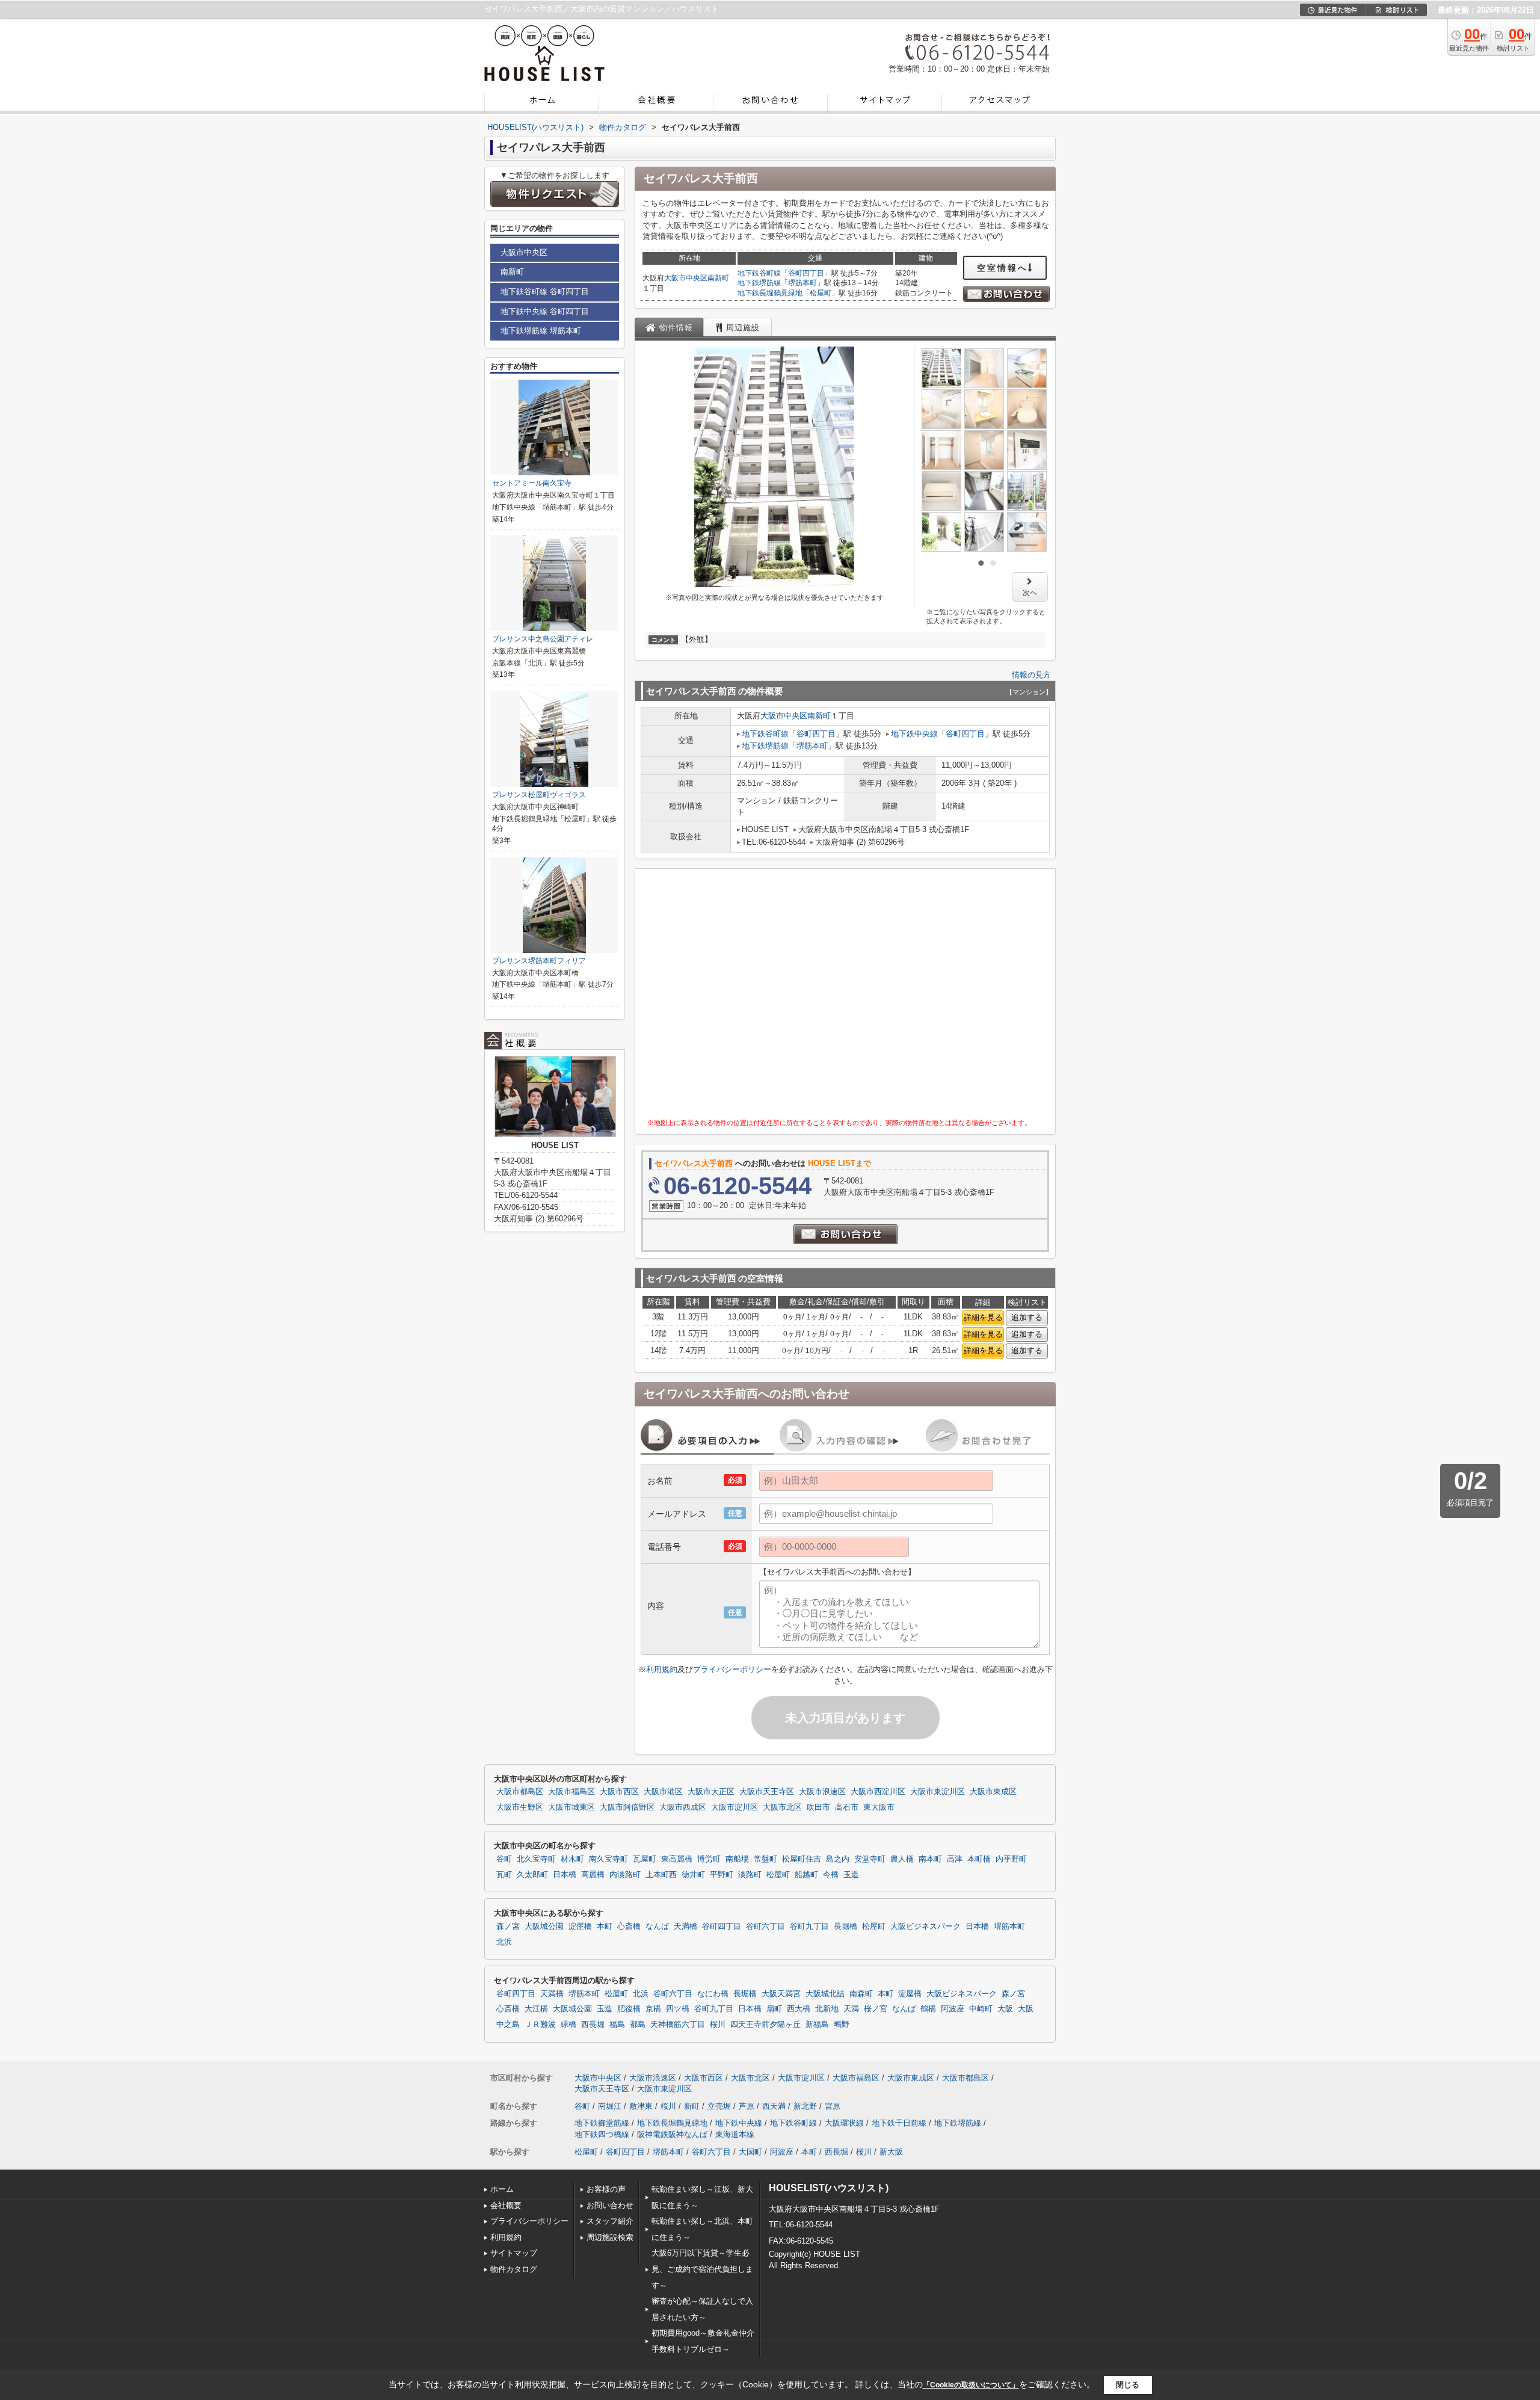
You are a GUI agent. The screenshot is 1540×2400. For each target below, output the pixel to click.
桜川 (718, 2025)
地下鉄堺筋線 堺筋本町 (541, 331)
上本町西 (661, 1875)
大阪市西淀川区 (878, 1792)
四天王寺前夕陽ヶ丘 (765, 2025)
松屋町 (821, 293)
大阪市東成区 (993, 1792)
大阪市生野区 (520, 1807)
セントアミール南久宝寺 (532, 483)
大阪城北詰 (825, 1994)
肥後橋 (629, 2009)
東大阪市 (879, 1807)
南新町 (718, 278)
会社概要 (506, 2205)
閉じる (1128, 2385)
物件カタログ (514, 2269)
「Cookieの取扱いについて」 (971, 2385)
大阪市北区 (782, 1807)
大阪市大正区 (711, 1792)
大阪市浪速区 (822, 1792)
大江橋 (536, 2009)
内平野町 (1011, 1859)
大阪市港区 (663, 1792)
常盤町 (765, 1859)
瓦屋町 (645, 1859)
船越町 (806, 1875)
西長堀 (593, 2025)
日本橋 (565, 1875)
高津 (955, 1859)
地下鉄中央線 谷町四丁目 (545, 311)
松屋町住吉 (802, 1859)
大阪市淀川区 (735, 1807)
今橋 (831, 1875)
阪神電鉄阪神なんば (672, 2134)
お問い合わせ (610, 2205)
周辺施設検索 (610, 2237)
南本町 (930, 1859)
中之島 (508, 2025)
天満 (851, 2009)
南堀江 (610, 2106)
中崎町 (981, 2009)
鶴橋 (928, 2009)
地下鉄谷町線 (759, 273)
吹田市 (818, 1807)
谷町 (504, 1859)
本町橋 (979, 1859)
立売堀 (719, 2106)
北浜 (504, 1942)
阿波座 (953, 2009)
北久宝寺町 (536, 1859)
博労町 (709, 1859)
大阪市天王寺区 (767, 1792)
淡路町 (750, 1875)
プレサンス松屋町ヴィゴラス (539, 795)
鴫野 (842, 2025)
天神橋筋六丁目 (678, 2025)
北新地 (827, 2009)
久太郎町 (532, 1875)
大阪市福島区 (571, 1792)
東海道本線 (735, 2134)
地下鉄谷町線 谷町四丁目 (545, 292)
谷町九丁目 (809, 1926)
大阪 (1005, 2009)
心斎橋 (629, 1926)
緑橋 (568, 2025)
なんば (657, 1926)
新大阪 (891, 2152)
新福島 (817, 2025)
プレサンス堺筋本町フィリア (539, 961)
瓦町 (504, 1875)
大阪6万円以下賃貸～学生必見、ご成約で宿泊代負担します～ (702, 2269)
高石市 (847, 1807)
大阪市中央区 (686, 278)
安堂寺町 (870, 1859)
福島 (617, 2025)
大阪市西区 (619, 1792)
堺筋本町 (802, 283)
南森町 (861, 1994)
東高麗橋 (677, 1859)
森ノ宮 (508, 1926)
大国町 (750, 2152)
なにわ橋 (713, 1994)
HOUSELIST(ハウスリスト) (829, 2188)
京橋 (653, 2009)
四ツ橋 (678, 2009)
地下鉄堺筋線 (759, 283)
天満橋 (685, 1926)
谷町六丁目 (765, 1926)
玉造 (851, 1875)
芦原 (747, 2106)
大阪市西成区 (683, 1807)
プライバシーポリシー (732, 1669)
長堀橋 (845, 1926)
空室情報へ (1003, 268)
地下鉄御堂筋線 (602, 2123)
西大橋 (799, 2009)
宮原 (833, 2106)
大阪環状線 (844, 2123)
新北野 (805, 2106)
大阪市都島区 (520, 1792)
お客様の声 (606, 2189)
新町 (692, 2106)
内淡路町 (625, 1875)
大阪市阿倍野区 (627, 1807)
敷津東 (641, 2106)
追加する (1027, 1317)
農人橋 (902, 1859)
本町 (605, 1926)
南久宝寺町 (608, 1859)
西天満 (774, 2106)
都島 (638, 2025)
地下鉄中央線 (914, 734)
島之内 (838, 1859)
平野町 (722, 1875)
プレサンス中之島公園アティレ (543, 639)
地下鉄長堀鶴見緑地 (770, 293)
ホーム (502, 2189)
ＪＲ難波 (540, 2025)
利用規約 (662, 1669)
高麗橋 (593, 1875)
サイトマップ (514, 2253)
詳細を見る (983, 1317)
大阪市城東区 (571, 1807)
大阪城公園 (544, 1926)
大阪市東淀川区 (938, 1792)
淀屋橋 (580, 1926)
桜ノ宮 (876, 2009)
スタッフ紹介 (610, 2221)
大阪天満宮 (781, 1994)
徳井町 (693, 1875)
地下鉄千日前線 (899, 2123)
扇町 (774, 2009)
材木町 (572, 1859)
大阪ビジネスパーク (926, 1926)
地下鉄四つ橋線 (602, 2134)
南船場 (737, 1859)
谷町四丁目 (806, 273)
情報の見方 (1031, 675)
